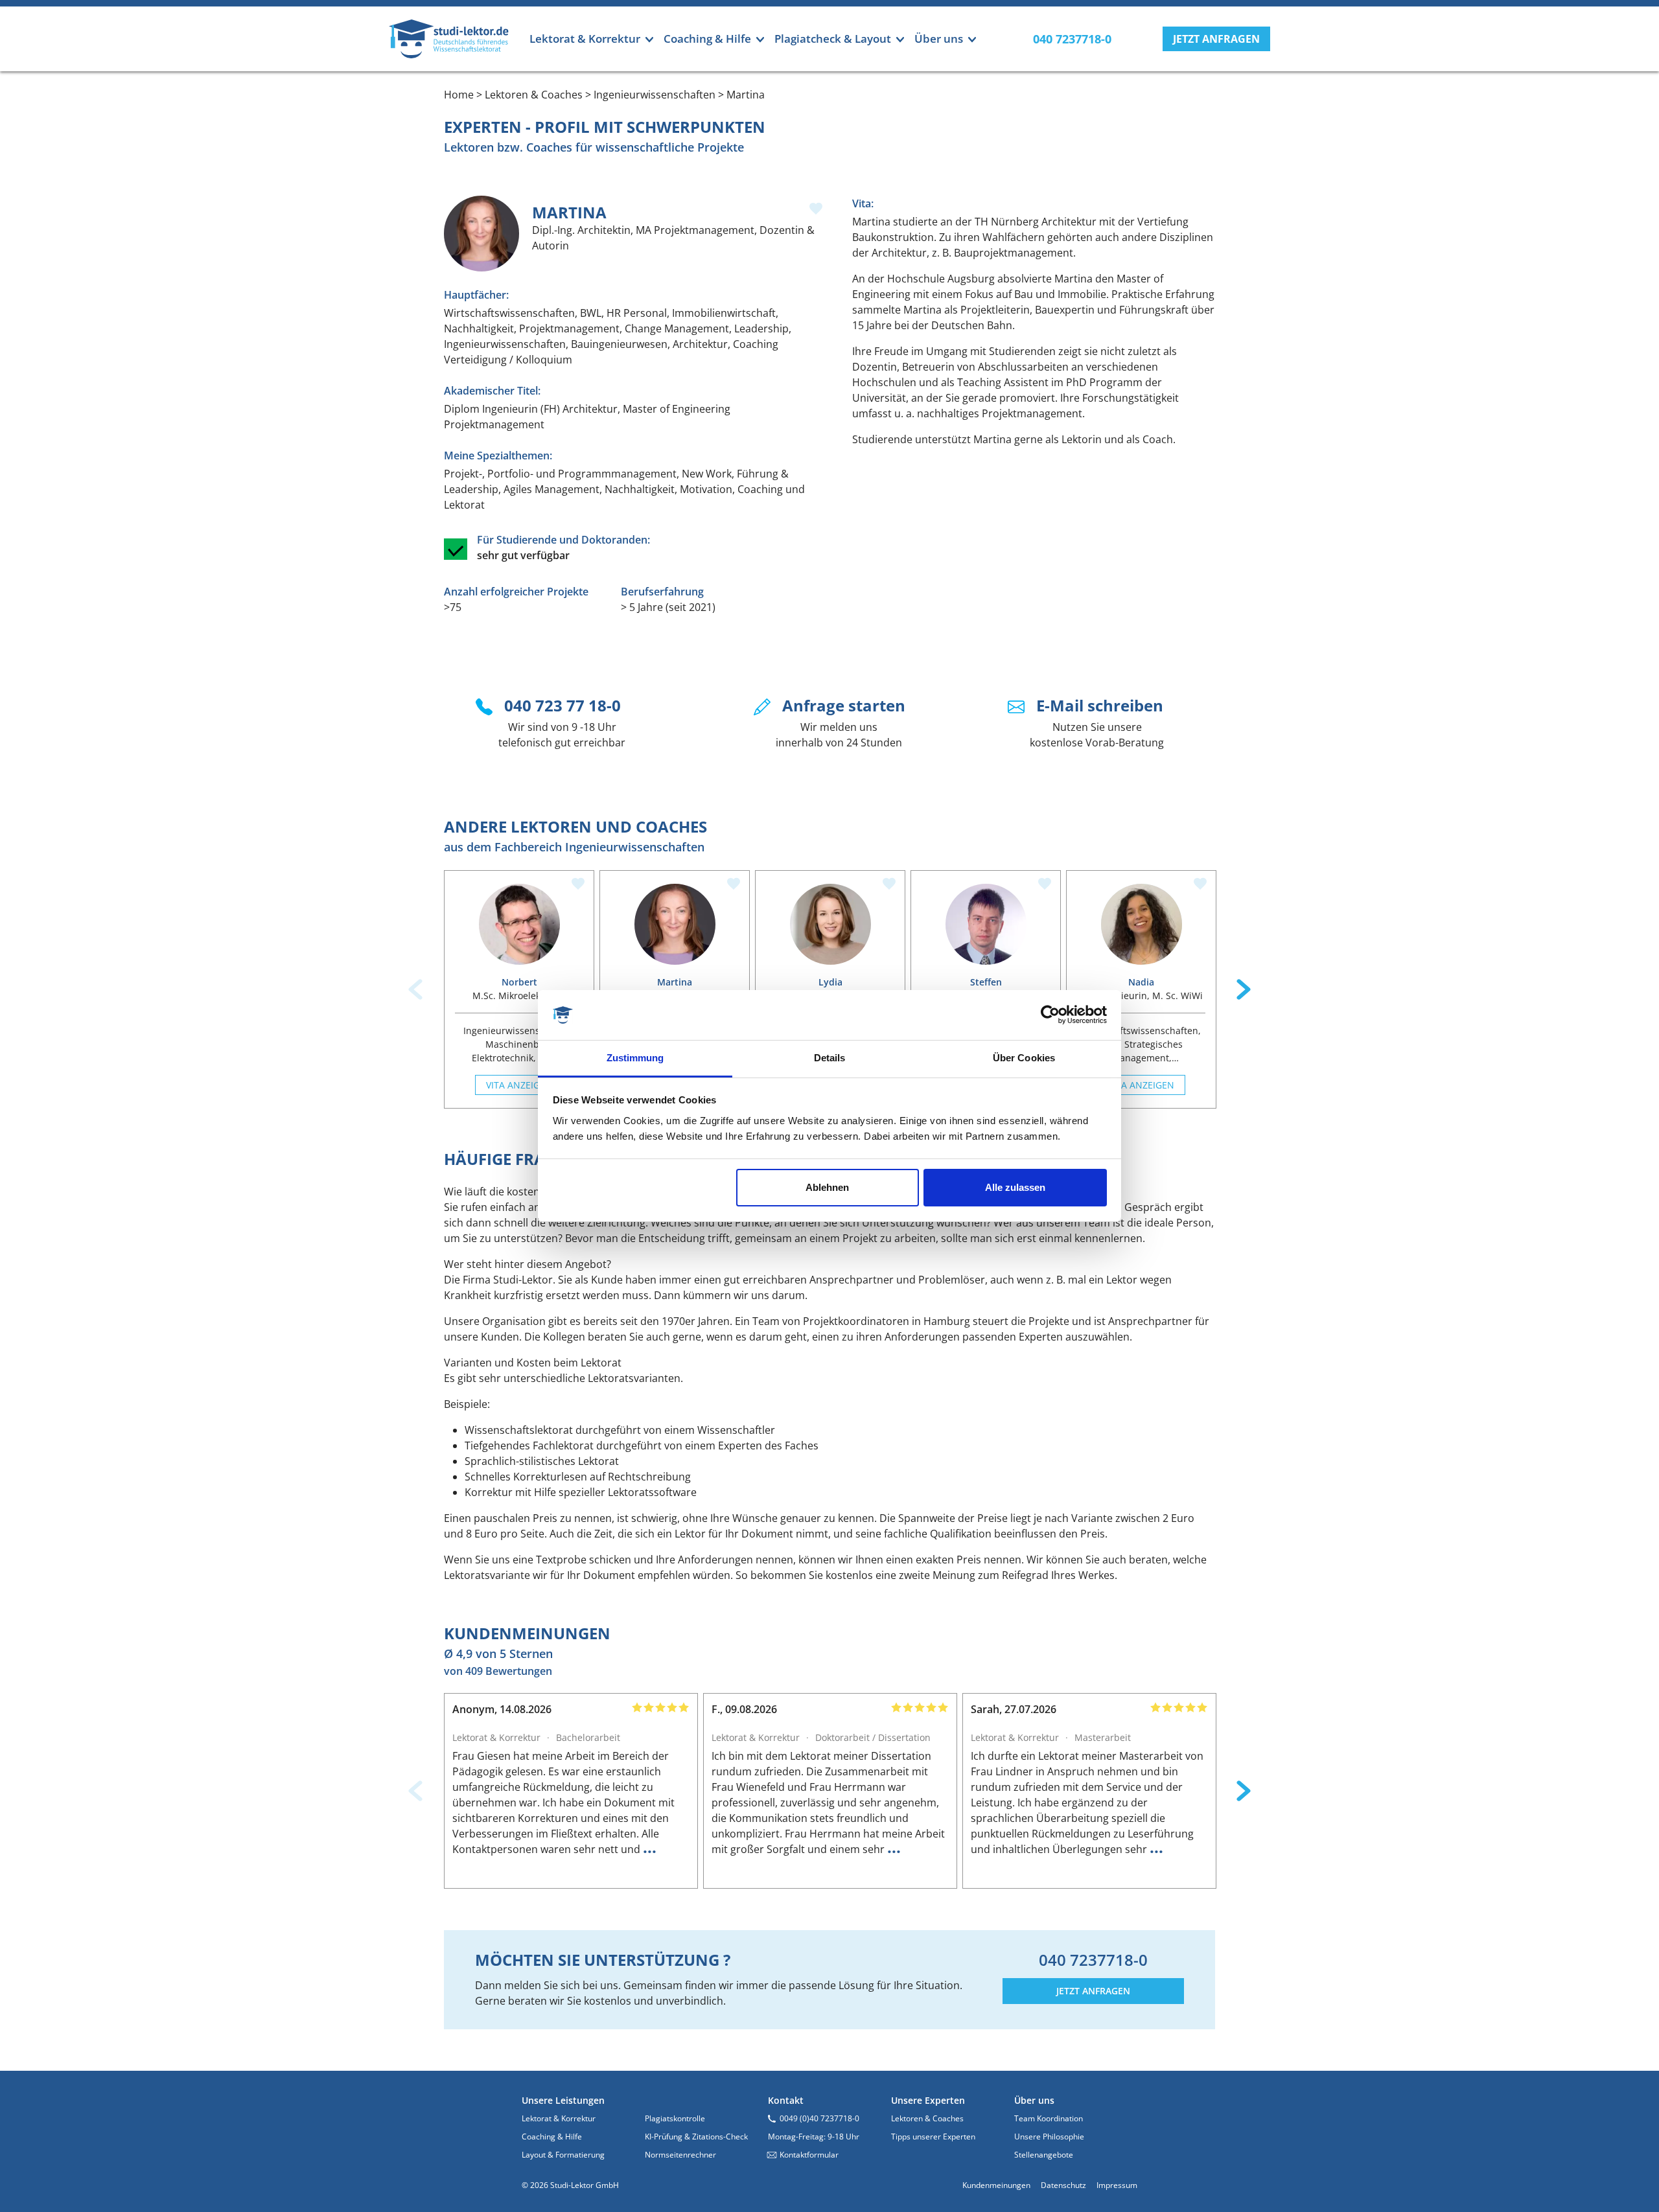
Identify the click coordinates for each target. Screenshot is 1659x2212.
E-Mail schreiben (1100, 705)
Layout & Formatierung (563, 2155)
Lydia (830, 982)
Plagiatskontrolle (675, 2118)
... (650, 1847)
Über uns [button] (939, 39)
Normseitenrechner (680, 2155)
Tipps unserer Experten (933, 2137)
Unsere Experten (928, 2100)
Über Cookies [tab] (1024, 1058)
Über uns (1034, 2100)
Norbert (519, 982)
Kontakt (786, 2100)
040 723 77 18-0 (563, 705)
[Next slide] (1244, 989)
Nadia (1141, 982)
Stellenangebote (1044, 2155)
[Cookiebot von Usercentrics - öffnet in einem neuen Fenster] (1050, 1015)
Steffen (986, 982)
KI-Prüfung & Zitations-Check (696, 2137)
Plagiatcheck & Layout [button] (833, 39)
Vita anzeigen (519, 1085)
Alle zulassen (1015, 1187)
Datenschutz (1063, 2185)
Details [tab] (830, 1058)
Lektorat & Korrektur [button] (585, 39)
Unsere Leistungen (563, 2100)
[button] (1216, 39)
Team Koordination (1049, 2118)
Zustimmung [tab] (635, 1058)
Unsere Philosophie (1049, 2137)
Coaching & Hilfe (552, 2137)
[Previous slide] (415, 989)
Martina (675, 982)
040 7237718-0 (1093, 1960)
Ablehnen (827, 1187)
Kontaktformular (809, 2155)
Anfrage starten (844, 705)
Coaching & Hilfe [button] (707, 39)
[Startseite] (449, 39)
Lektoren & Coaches (927, 2118)
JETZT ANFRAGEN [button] (1093, 1991)
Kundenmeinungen (996, 2185)
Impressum (1117, 2185)
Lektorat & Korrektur (559, 2118)
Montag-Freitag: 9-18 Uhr (814, 2137)
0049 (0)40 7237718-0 (819, 2118)
